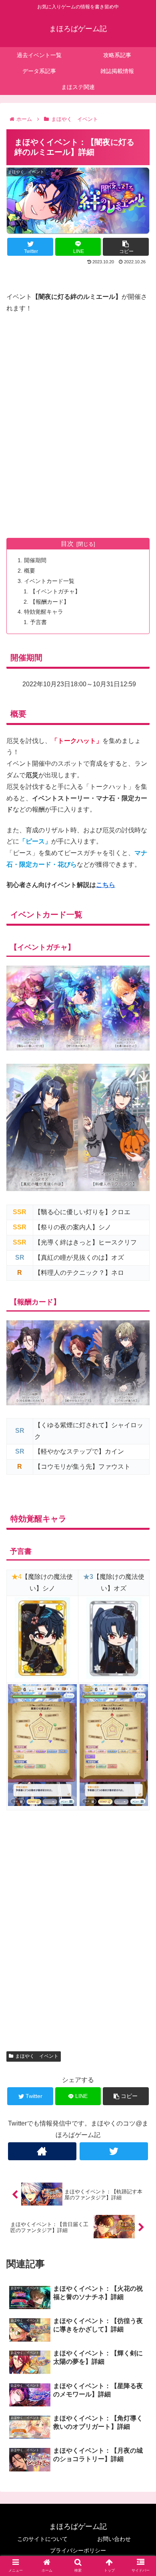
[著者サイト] (42, 2151)
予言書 (38, 622)
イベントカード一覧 (49, 581)
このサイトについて (42, 2539)
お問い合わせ (114, 2539)
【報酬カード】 (50, 602)
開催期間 (35, 560)
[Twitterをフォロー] (114, 2151)
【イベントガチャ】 (55, 591)
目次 (67, 544)
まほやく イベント (37, 2056)
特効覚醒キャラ (44, 612)
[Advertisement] (78, 416)
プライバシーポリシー (78, 2550)
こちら (106, 885)
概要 (30, 571)
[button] (140, 1402)
